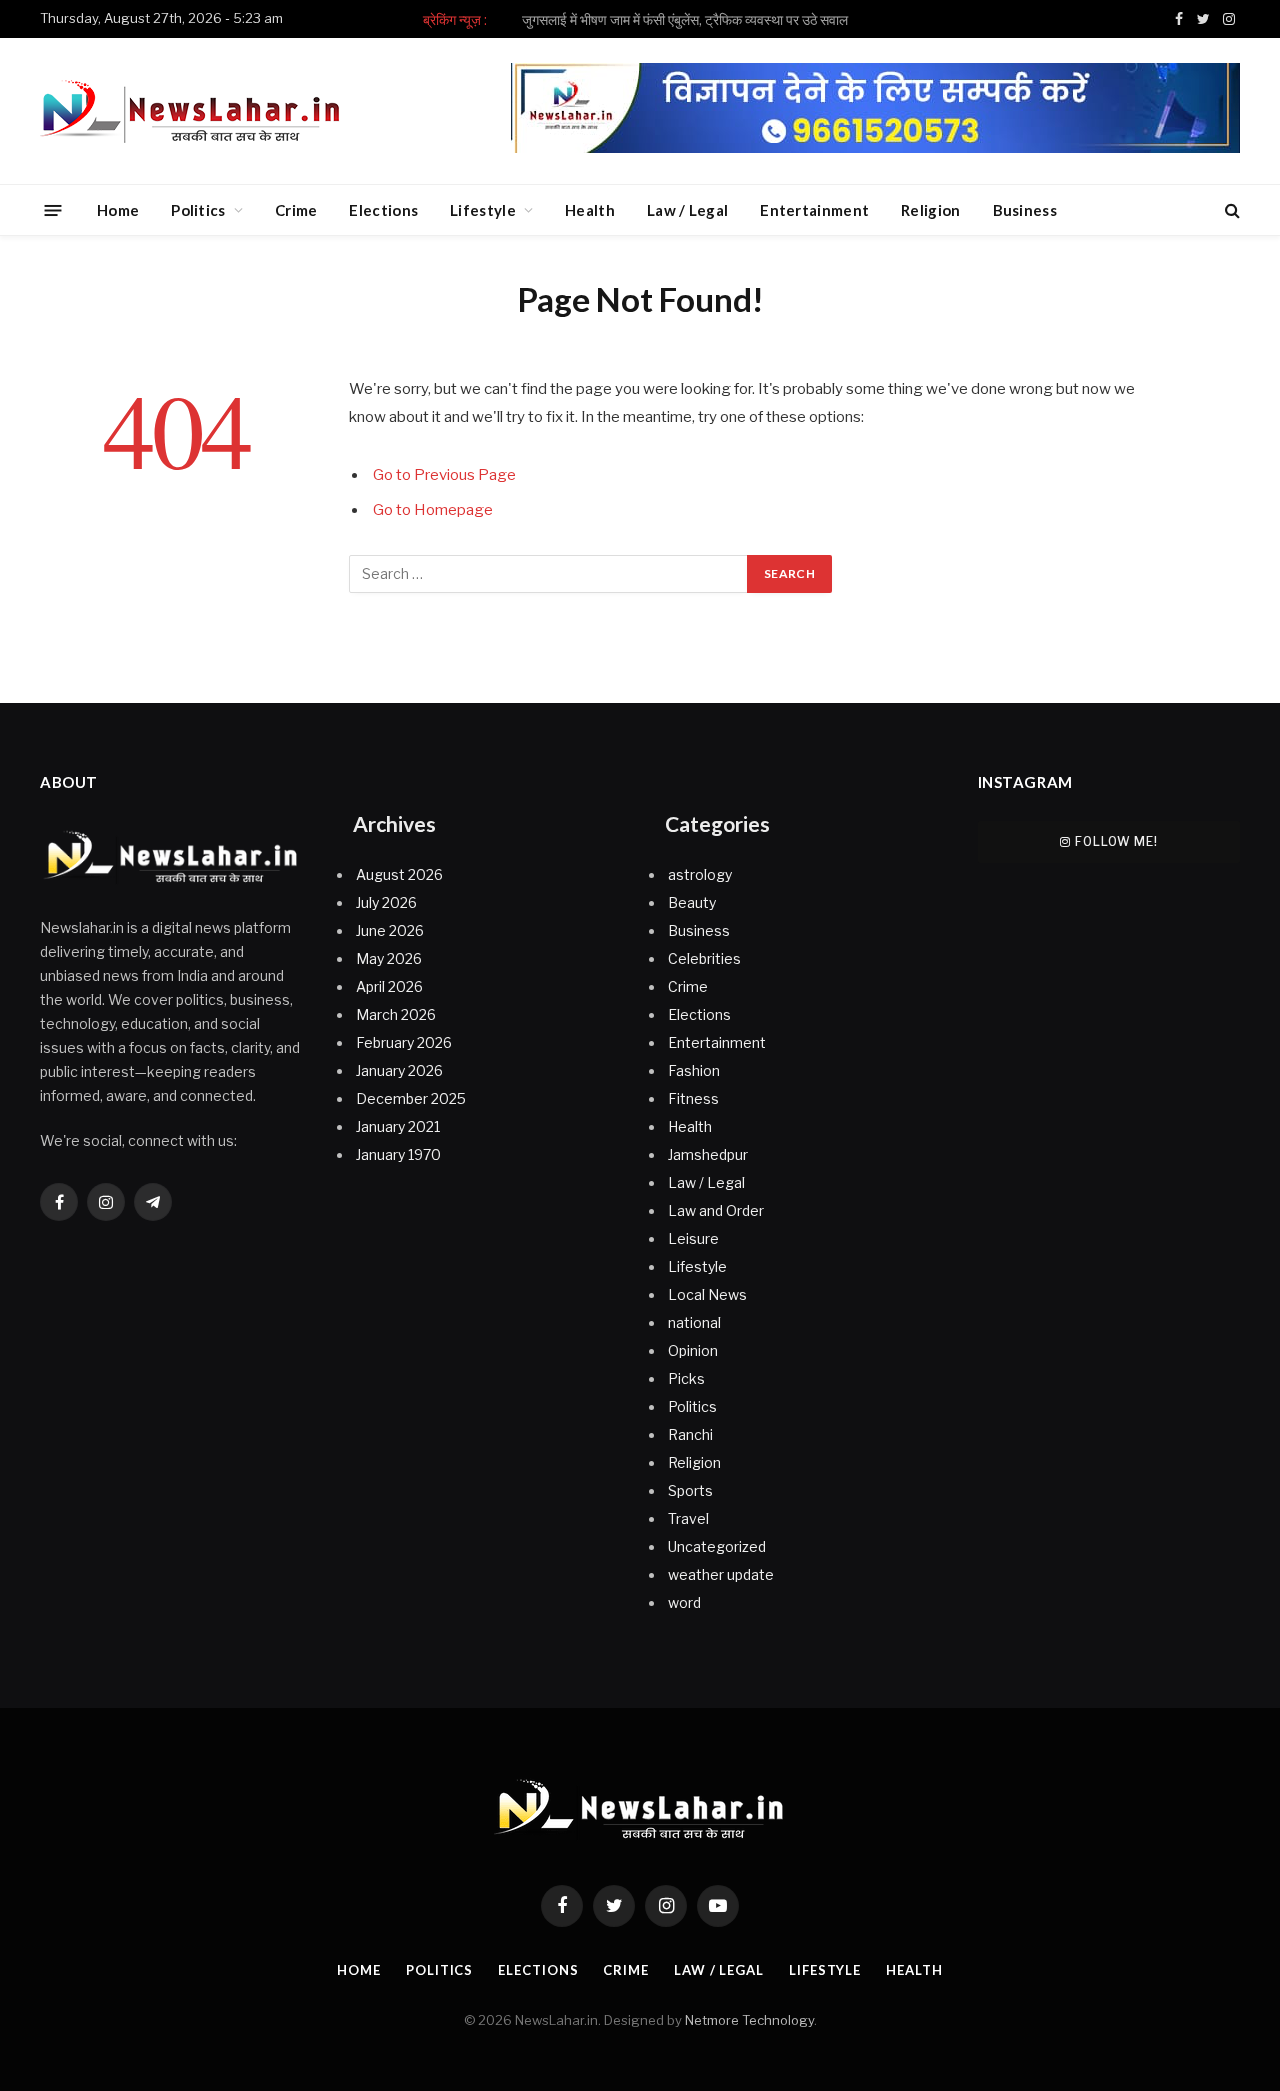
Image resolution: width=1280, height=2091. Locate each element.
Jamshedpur (708, 1154)
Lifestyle (483, 210)
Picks (686, 1378)
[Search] (1230, 210)
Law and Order (716, 1210)
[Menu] (53, 209)
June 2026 (390, 930)
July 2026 (386, 902)
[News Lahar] (190, 111)
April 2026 (389, 986)
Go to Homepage (433, 510)
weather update (721, 1574)
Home (118, 210)
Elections (383, 210)
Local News (707, 1294)
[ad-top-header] (875, 148)
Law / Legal (687, 210)
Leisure (693, 1238)
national (694, 1322)
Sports (690, 1490)
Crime (296, 210)
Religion (930, 210)
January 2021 (398, 1126)
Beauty (692, 902)
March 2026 (396, 1014)
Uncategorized (717, 1546)
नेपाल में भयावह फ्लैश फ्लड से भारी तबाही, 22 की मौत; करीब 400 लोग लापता (684, 19)
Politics (198, 210)
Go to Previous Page (444, 475)
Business (1025, 210)
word (684, 1602)
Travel (688, 1518)
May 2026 (389, 958)
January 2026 (399, 1070)
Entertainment (814, 210)
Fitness (693, 1098)
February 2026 (404, 1042)
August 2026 (399, 874)
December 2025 (411, 1098)
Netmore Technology (749, 2020)
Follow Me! (1116, 841)
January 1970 (398, 1154)
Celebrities (704, 958)
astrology (700, 874)
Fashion (694, 1070)
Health (590, 210)
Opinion (693, 1350)
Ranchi (690, 1434)
